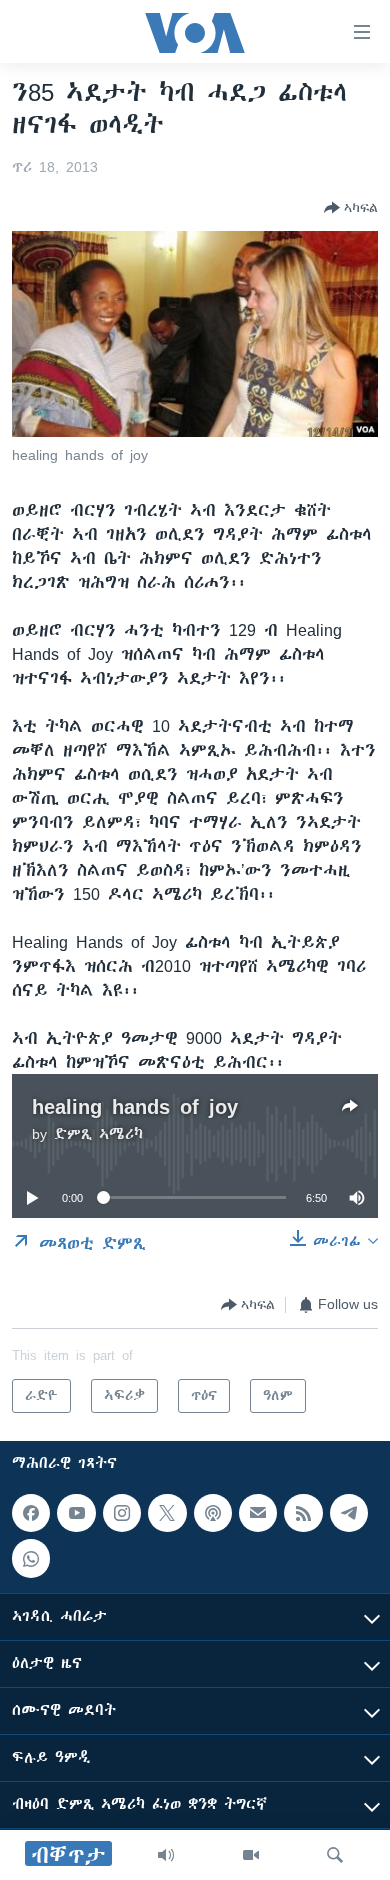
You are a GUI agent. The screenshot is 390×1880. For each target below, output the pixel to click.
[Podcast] (213, 1513)
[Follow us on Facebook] (31, 1513)
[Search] (335, 1855)
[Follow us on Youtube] (76, 1513)
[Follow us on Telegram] (349, 1513)
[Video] (251, 1855)
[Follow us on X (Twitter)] (167, 1513)
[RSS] (303, 1513)
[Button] (351, 208)
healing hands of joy (135, 1106)
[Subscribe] (258, 1513)
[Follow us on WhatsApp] (31, 1558)
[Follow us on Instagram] (122, 1513)
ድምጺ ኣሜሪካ (98, 1134)
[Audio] (166, 1855)
